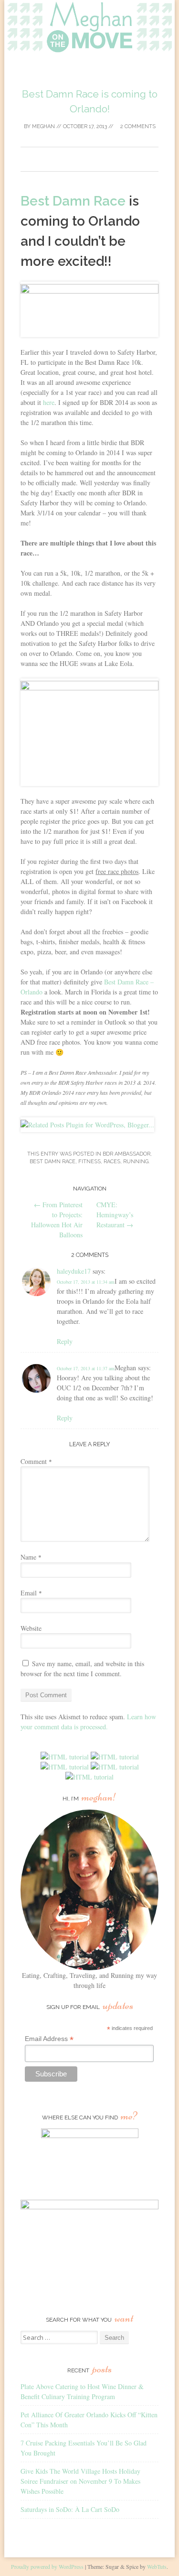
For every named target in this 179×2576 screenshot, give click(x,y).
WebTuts (157, 2566)
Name (31, 1557)
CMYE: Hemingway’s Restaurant (115, 1215)
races (112, 1162)
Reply (65, 1341)
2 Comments (137, 126)
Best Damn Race (73, 201)
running (136, 1162)
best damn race (53, 1162)
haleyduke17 (74, 1271)
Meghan (43, 126)
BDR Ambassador (126, 1154)
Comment (36, 1461)
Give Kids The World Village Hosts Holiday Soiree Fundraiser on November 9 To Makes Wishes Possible (80, 2481)
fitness (89, 1162)
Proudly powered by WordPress (47, 2566)
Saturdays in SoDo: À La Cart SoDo (70, 2509)
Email (31, 1593)
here (49, 402)
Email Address (49, 2039)
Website (31, 1628)
